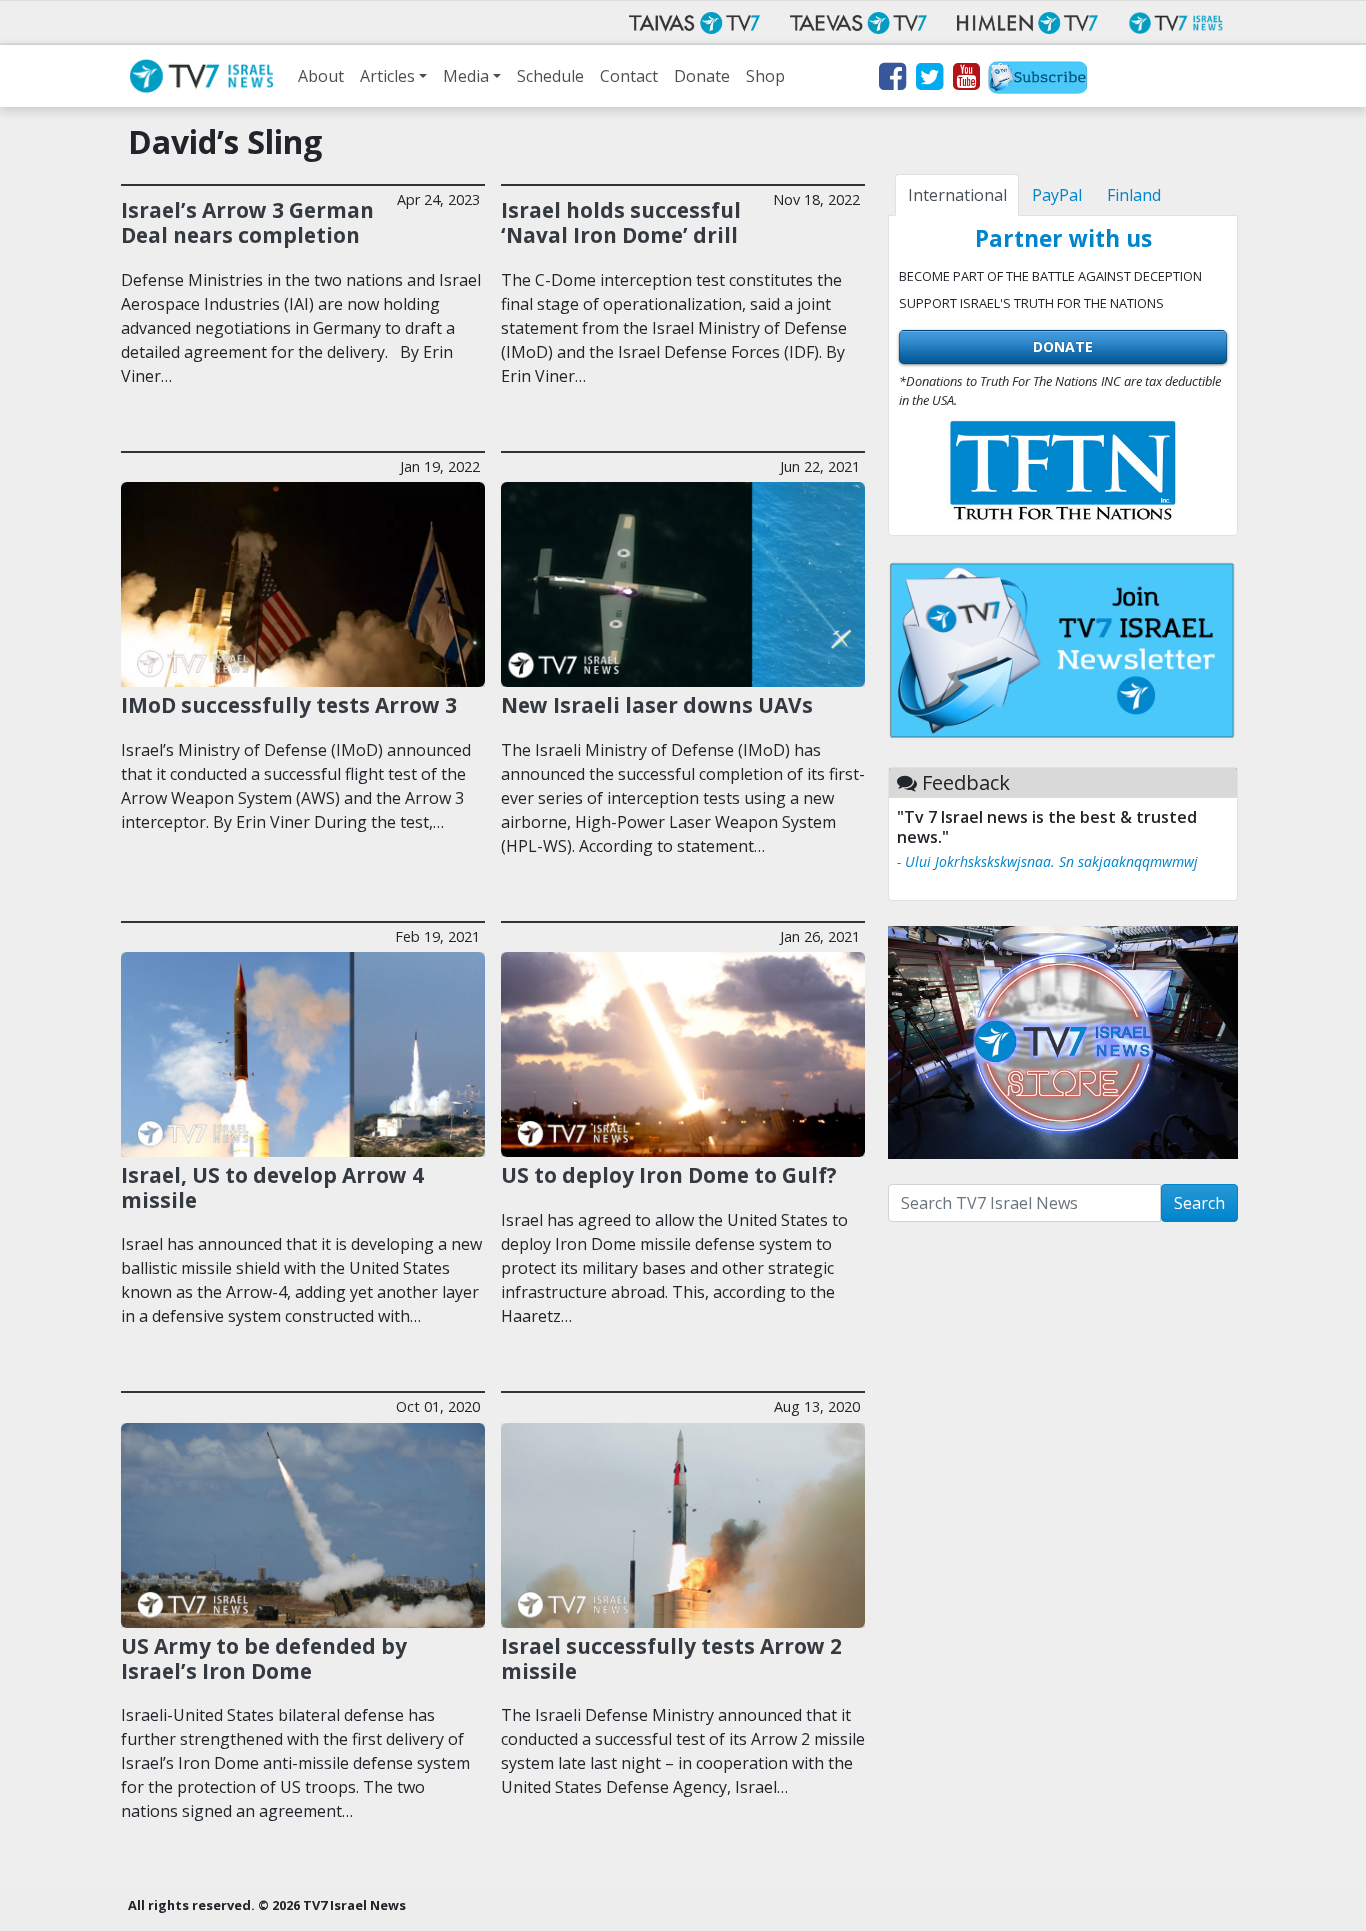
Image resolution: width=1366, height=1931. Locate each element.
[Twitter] (928, 80)
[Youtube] (965, 80)
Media (466, 76)
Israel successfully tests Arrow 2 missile (671, 1658)
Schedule (550, 76)
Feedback (966, 782)
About (321, 76)
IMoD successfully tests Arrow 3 (289, 705)
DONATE (1063, 346)
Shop (765, 76)
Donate (702, 76)
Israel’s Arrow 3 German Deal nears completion (247, 222)
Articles (387, 76)
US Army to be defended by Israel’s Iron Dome (264, 1658)
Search (1199, 1203)
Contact (629, 76)
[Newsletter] (1038, 80)
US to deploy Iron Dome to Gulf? (669, 1175)
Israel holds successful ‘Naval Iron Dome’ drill (621, 222)
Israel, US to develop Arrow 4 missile (272, 1187)
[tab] (957, 195)
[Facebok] (891, 80)
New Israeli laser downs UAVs (657, 705)
